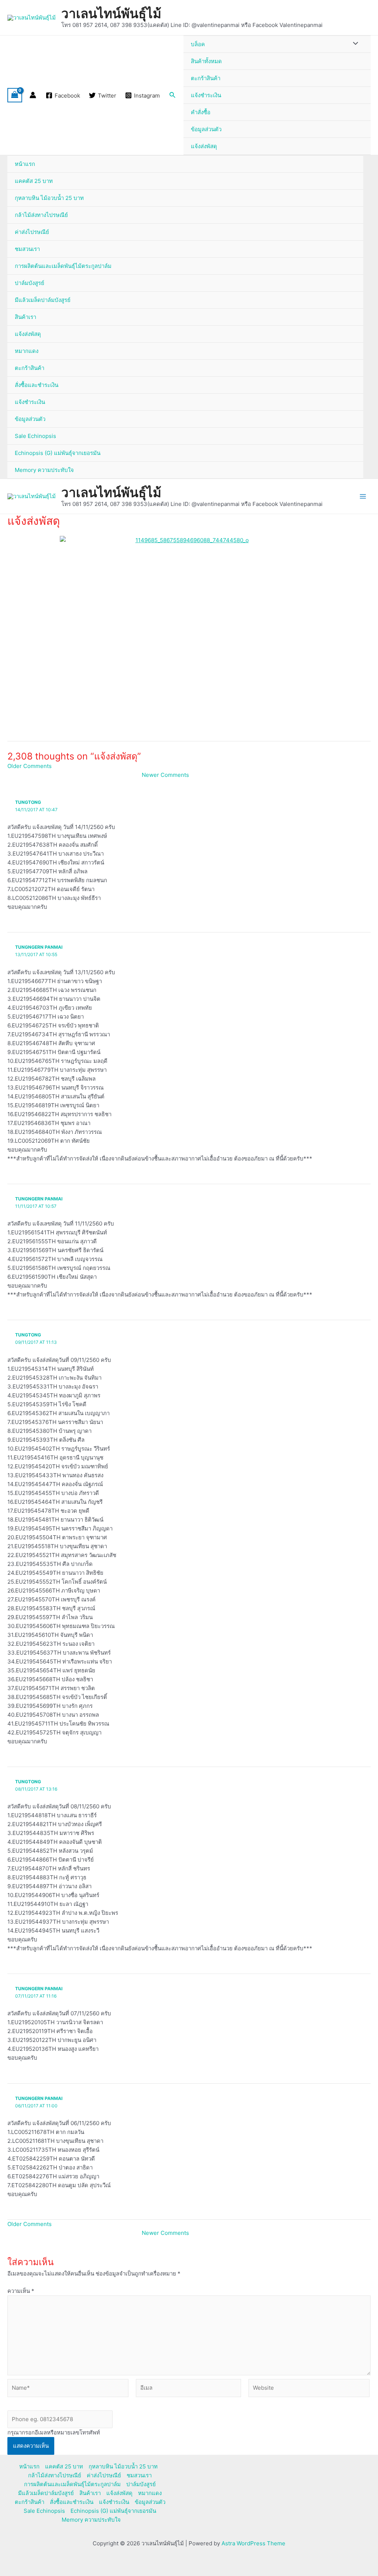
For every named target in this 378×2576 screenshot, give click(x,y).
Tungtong (28, 802)
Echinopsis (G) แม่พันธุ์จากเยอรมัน (58, 453)
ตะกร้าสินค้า (206, 78)
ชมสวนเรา (27, 249)
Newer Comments (165, 775)
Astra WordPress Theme (253, 2543)
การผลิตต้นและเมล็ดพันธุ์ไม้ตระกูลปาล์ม (63, 266)
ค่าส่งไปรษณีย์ (32, 232)
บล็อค (198, 44)
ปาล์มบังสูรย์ (30, 283)
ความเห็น (21, 2291)
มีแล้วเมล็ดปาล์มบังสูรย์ (43, 300)
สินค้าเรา (25, 317)
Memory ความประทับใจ (44, 470)
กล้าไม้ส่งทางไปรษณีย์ (41, 215)
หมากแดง (27, 351)
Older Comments (30, 766)
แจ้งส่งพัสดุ (204, 146)
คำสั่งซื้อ (201, 112)
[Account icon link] (33, 95)
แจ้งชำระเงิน (206, 95)
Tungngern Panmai (39, 947)
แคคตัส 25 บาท (34, 181)
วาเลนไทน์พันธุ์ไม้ (111, 13)
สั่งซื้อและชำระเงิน (37, 385)
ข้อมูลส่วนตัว (206, 129)
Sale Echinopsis (35, 436)
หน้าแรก (25, 164)
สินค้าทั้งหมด (206, 61)
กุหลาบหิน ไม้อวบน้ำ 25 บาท (49, 198)
